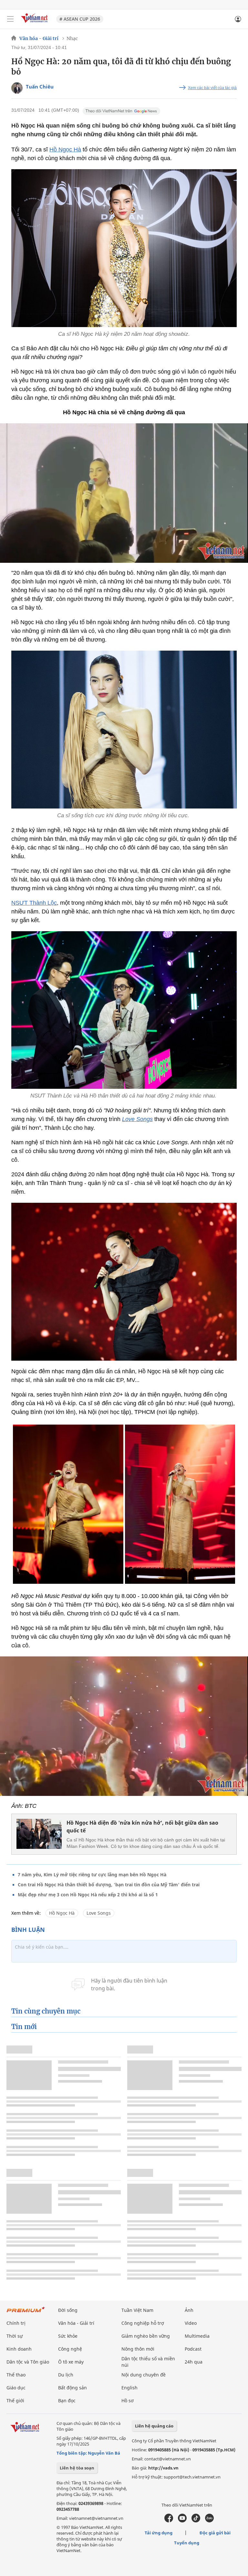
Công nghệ (70, 2349)
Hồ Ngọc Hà (65, 149)
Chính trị (16, 2323)
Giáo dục (16, 2388)
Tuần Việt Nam (137, 2310)
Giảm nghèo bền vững (146, 2336)
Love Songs (99, 1913)
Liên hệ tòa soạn (77, 2468)
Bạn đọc (67, 2401)
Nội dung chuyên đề (144, 2375)
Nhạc (72, 38)
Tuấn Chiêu (40, 87)
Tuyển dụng (187, 2543)
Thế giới (15, 2401)
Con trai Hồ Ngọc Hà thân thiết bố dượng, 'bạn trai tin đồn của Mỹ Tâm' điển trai (109, 1885)
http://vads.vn (163, 2468)
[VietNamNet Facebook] (169, 2521)
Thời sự (15, 2336)
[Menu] (10, 19)
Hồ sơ (128, 2401)
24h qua (194, 2362)
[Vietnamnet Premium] (26, 2313)
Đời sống (68, 2310)
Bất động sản (72, 2388)
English (129, 2388)
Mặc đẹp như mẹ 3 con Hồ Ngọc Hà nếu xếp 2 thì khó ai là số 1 (88, 1895)
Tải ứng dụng (159, 2533)
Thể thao (16, 2375)
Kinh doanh (19, 2349)
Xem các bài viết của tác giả (212, 88)
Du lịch (66, 2375)
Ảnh (189, 2310)
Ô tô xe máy (71, 2362)
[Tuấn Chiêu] (17, 88)
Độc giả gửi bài (215, 2533)
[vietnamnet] (35, 23)
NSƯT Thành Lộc (34, 903)
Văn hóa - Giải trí (39, 38)
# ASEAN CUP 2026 (80, 19)
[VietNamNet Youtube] (182, 2521)
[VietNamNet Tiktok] (196, 2521)
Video (191, 2323)
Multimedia (197, 2336)
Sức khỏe (68, 2336)
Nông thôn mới (138, 2349)
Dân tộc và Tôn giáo (28, 2362)
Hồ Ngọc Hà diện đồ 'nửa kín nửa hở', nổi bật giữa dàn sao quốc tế (142, 1827)
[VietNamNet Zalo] (209, 2521)
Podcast (193, 2349)
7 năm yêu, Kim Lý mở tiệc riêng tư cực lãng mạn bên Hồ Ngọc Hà (92, 1875)
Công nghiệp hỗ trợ (143, 2323)
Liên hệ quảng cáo (154, 2426)
